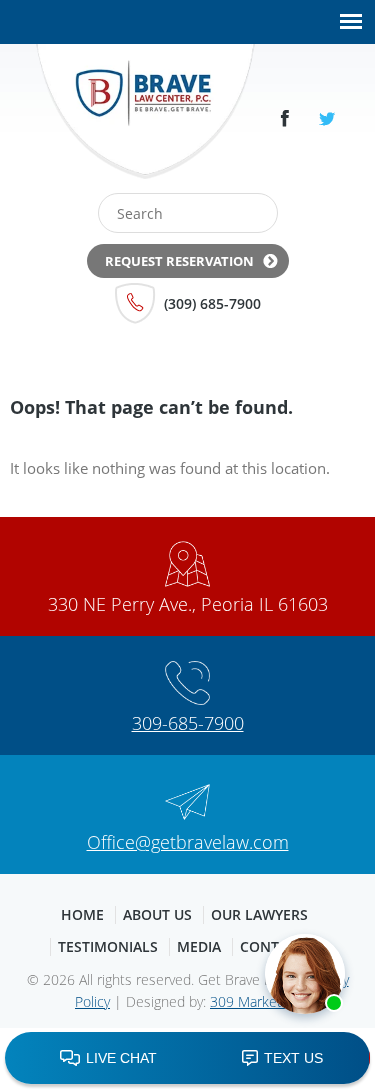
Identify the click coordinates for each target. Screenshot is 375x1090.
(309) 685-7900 (212, 303)
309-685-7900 (188, 723)
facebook (284, 119)
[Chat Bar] (187, 1059)
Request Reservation (179, 261)
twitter (327, 119)
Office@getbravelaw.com (188, 842)
